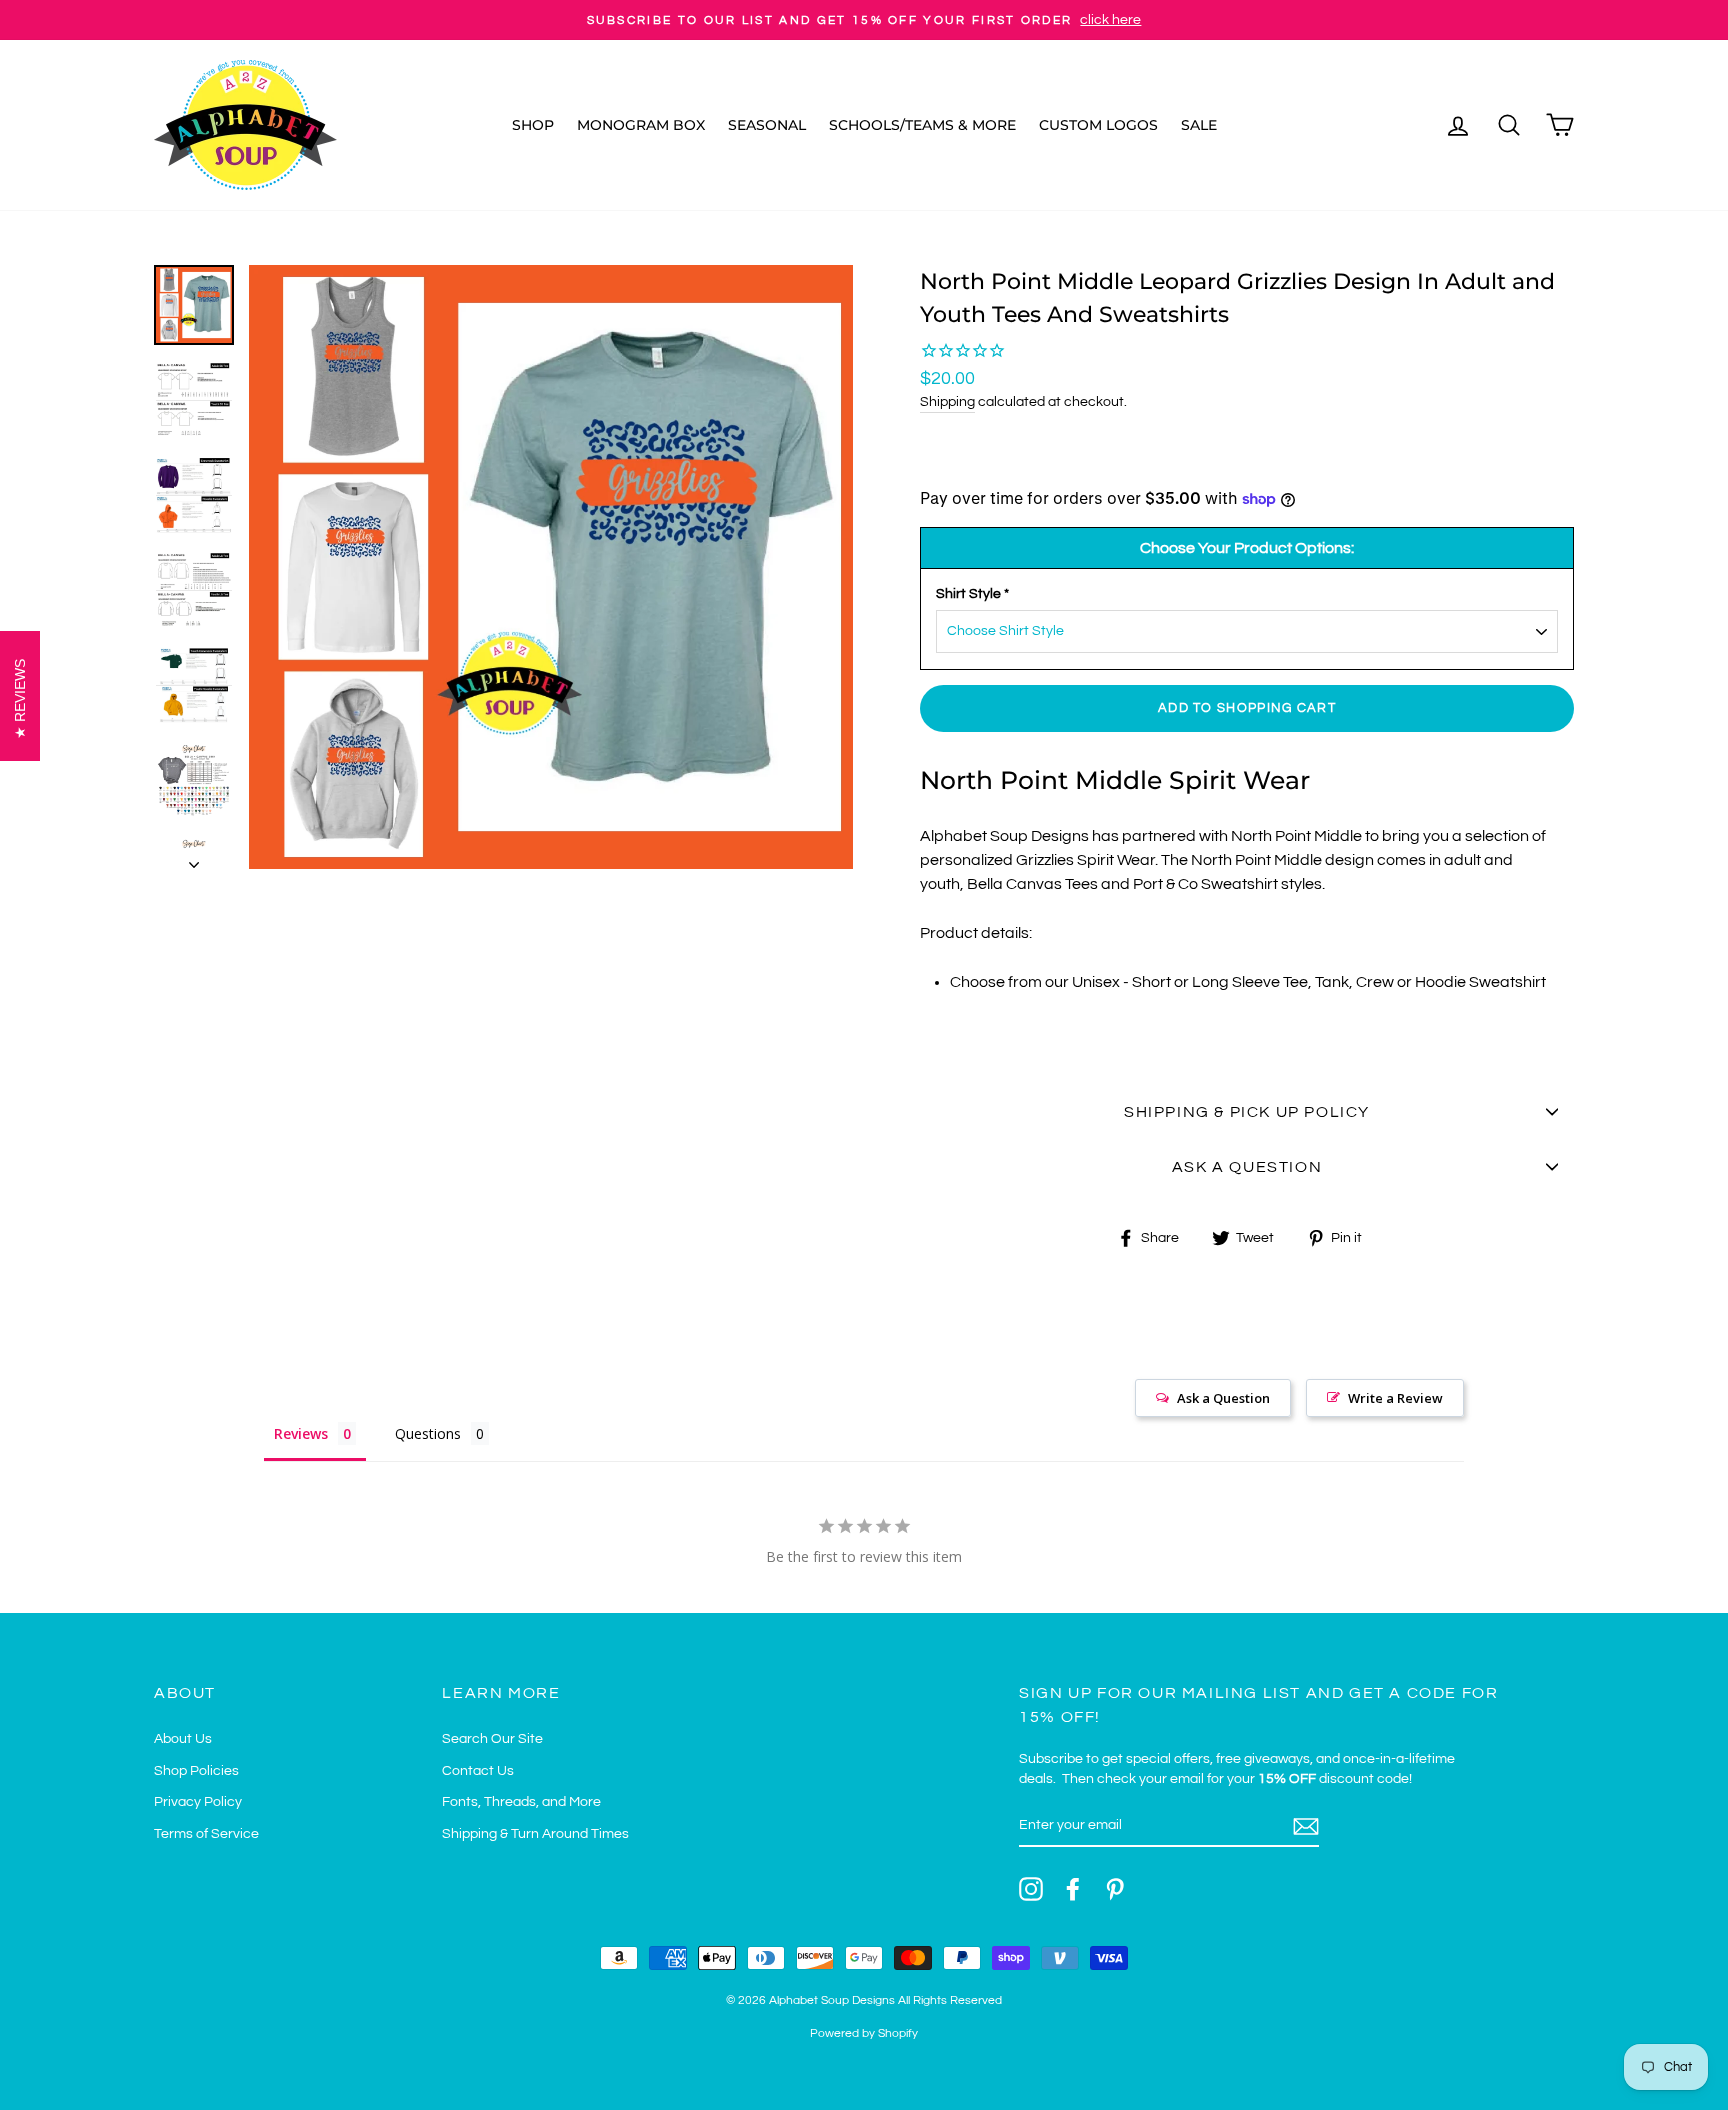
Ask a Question (1223, 1398)
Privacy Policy (198, 1802)
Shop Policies (196, 1771)
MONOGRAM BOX (641, 125)
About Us (183, 1739)
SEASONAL (767, 125)
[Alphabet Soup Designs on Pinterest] (1115, 1889)
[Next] (194, 859)
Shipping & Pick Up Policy (1247, 1112)
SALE (1199, 125)
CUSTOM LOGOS (1098, 125)
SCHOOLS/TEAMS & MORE (922, 125)
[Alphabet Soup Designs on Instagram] (1031, 1889)
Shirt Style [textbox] (972, 594)
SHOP (533, 125)
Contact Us (478, 1771)
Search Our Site (492, 1739)
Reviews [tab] (301, 1433)
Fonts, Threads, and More (521, 1802)
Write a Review (1395, 1398)
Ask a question (1247, 1167)
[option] (864, 20)
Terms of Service (206, 1834)
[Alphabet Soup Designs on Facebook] (1073, 1889)
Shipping (947, 402)
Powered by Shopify (864, 2033)
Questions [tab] (428, 1433)
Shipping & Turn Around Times (535, 1834)
